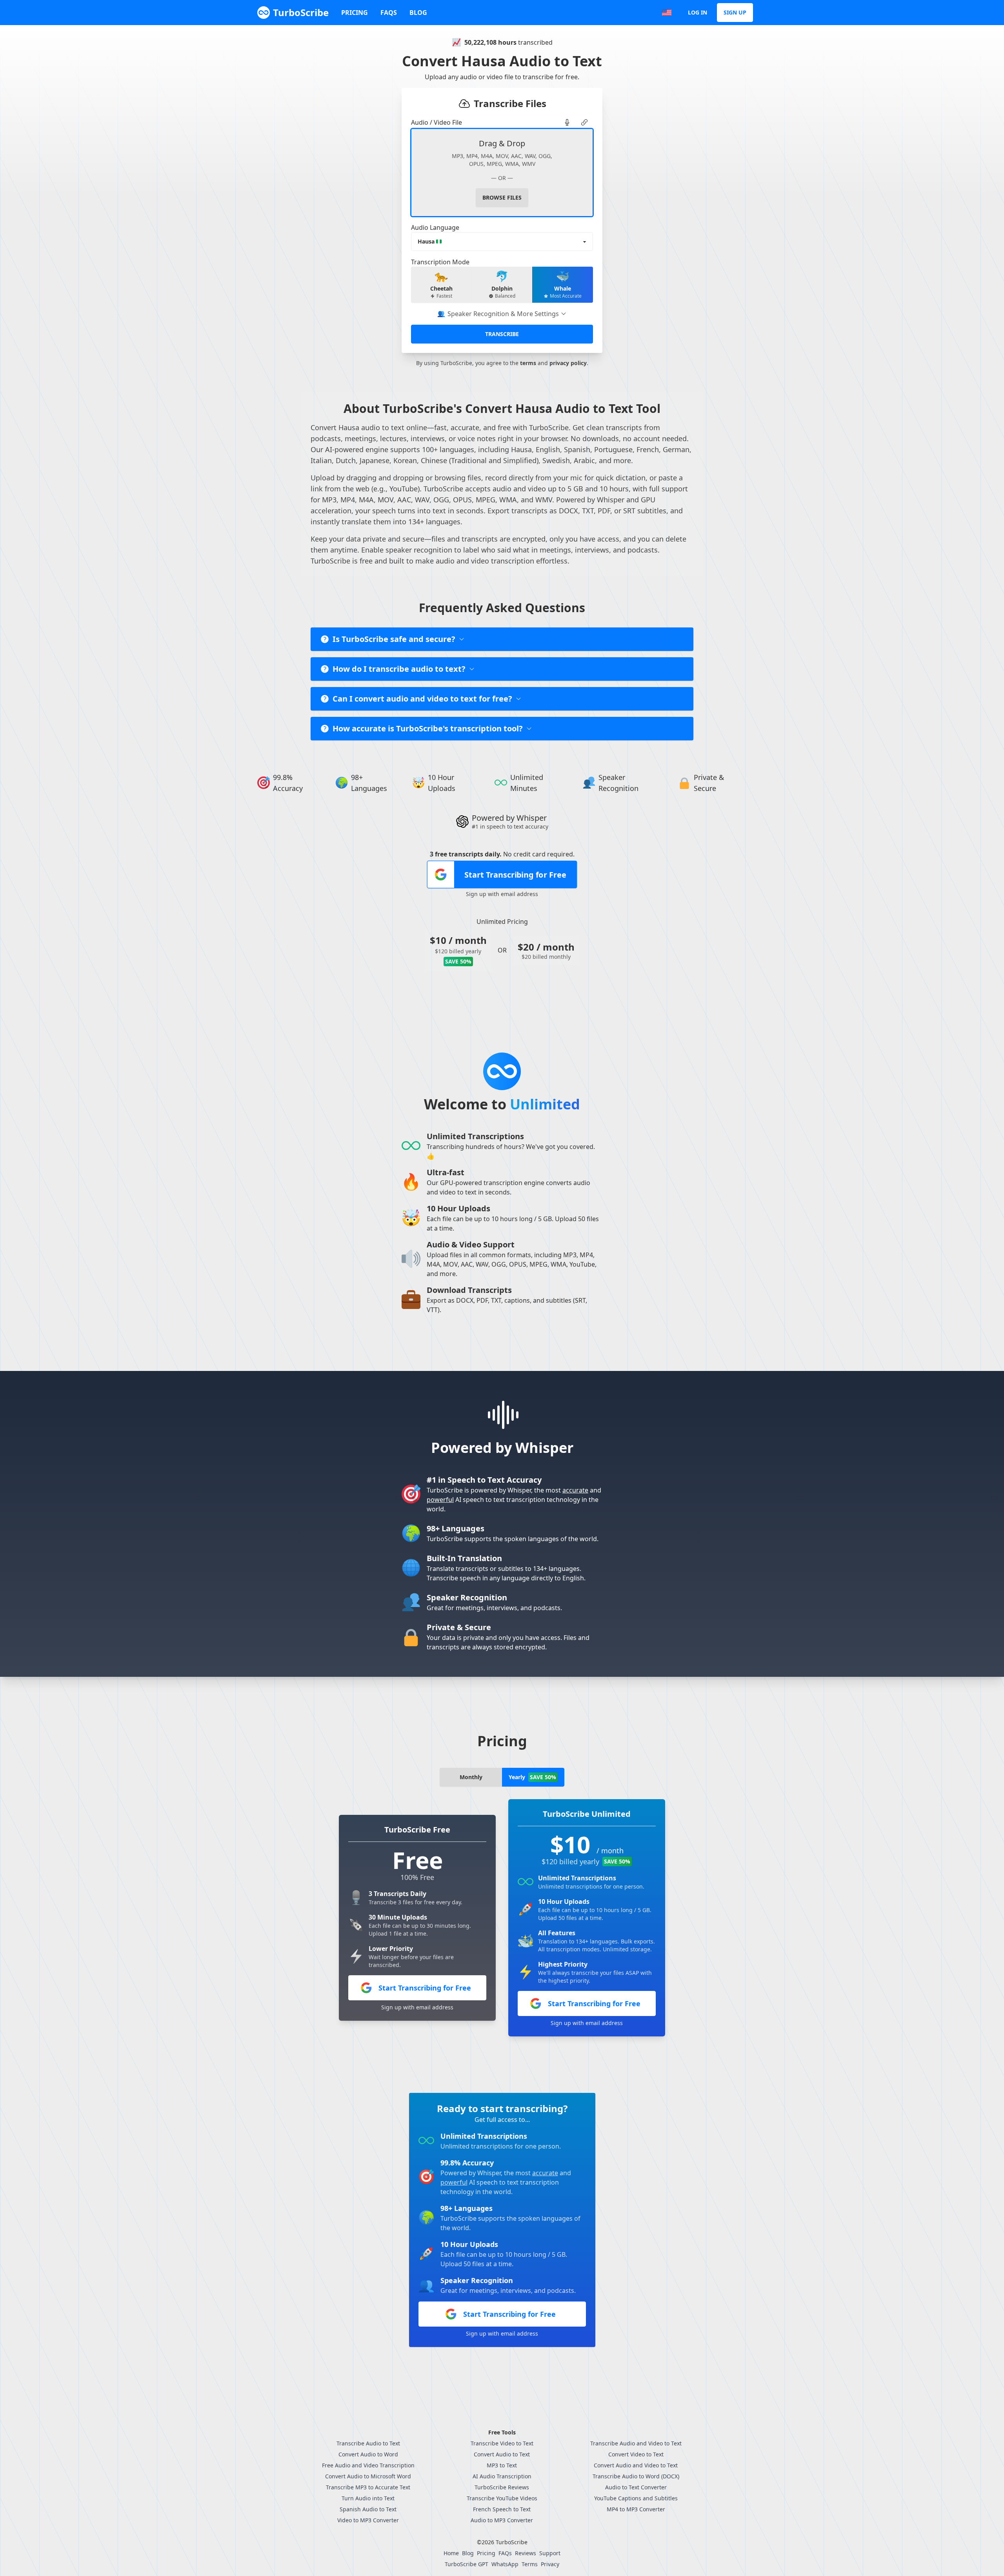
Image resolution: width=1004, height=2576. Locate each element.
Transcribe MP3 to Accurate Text (368, 2487)
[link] (567, 122)
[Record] (567, 122)
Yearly (532, 1777)
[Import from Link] (584, 122)
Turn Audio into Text (368, 2498)
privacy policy (568, 363)
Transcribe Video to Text (502, 2443)
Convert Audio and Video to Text (636, 2465)
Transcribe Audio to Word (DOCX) (636, 2476)
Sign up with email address (502, 894)
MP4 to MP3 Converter (636, 2509)
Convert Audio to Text (502, 2454)
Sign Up (735, 12)
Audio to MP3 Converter (502, 2520)
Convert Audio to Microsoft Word (368, 2476)
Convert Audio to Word (368, 2454)
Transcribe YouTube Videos (502, 2498)
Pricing (355, 13)
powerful (440, 1500)
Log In (698, 12)
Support (550, 2553)
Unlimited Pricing (502, 922)
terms (528, 363)
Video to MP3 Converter (368, 2520)
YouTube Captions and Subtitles (636, 2498)
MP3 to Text (502, 2465)
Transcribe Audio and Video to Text (636, 2443)
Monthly (471, 1777)
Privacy (550, 2564)
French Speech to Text (502, 2509)
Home (451, 2553)
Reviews (526, 2553)
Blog (418, 13)
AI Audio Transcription (502, 2476)
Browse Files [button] (502, 197)
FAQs (389, 13)
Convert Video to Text (636, 2454)
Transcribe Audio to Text (368, 2443)
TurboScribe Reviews (502, 2487)
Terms (530, 2564)
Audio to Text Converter (636, 2487)
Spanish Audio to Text (368, 2509)
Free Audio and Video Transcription (368, 2465)
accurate (575, 1490)
